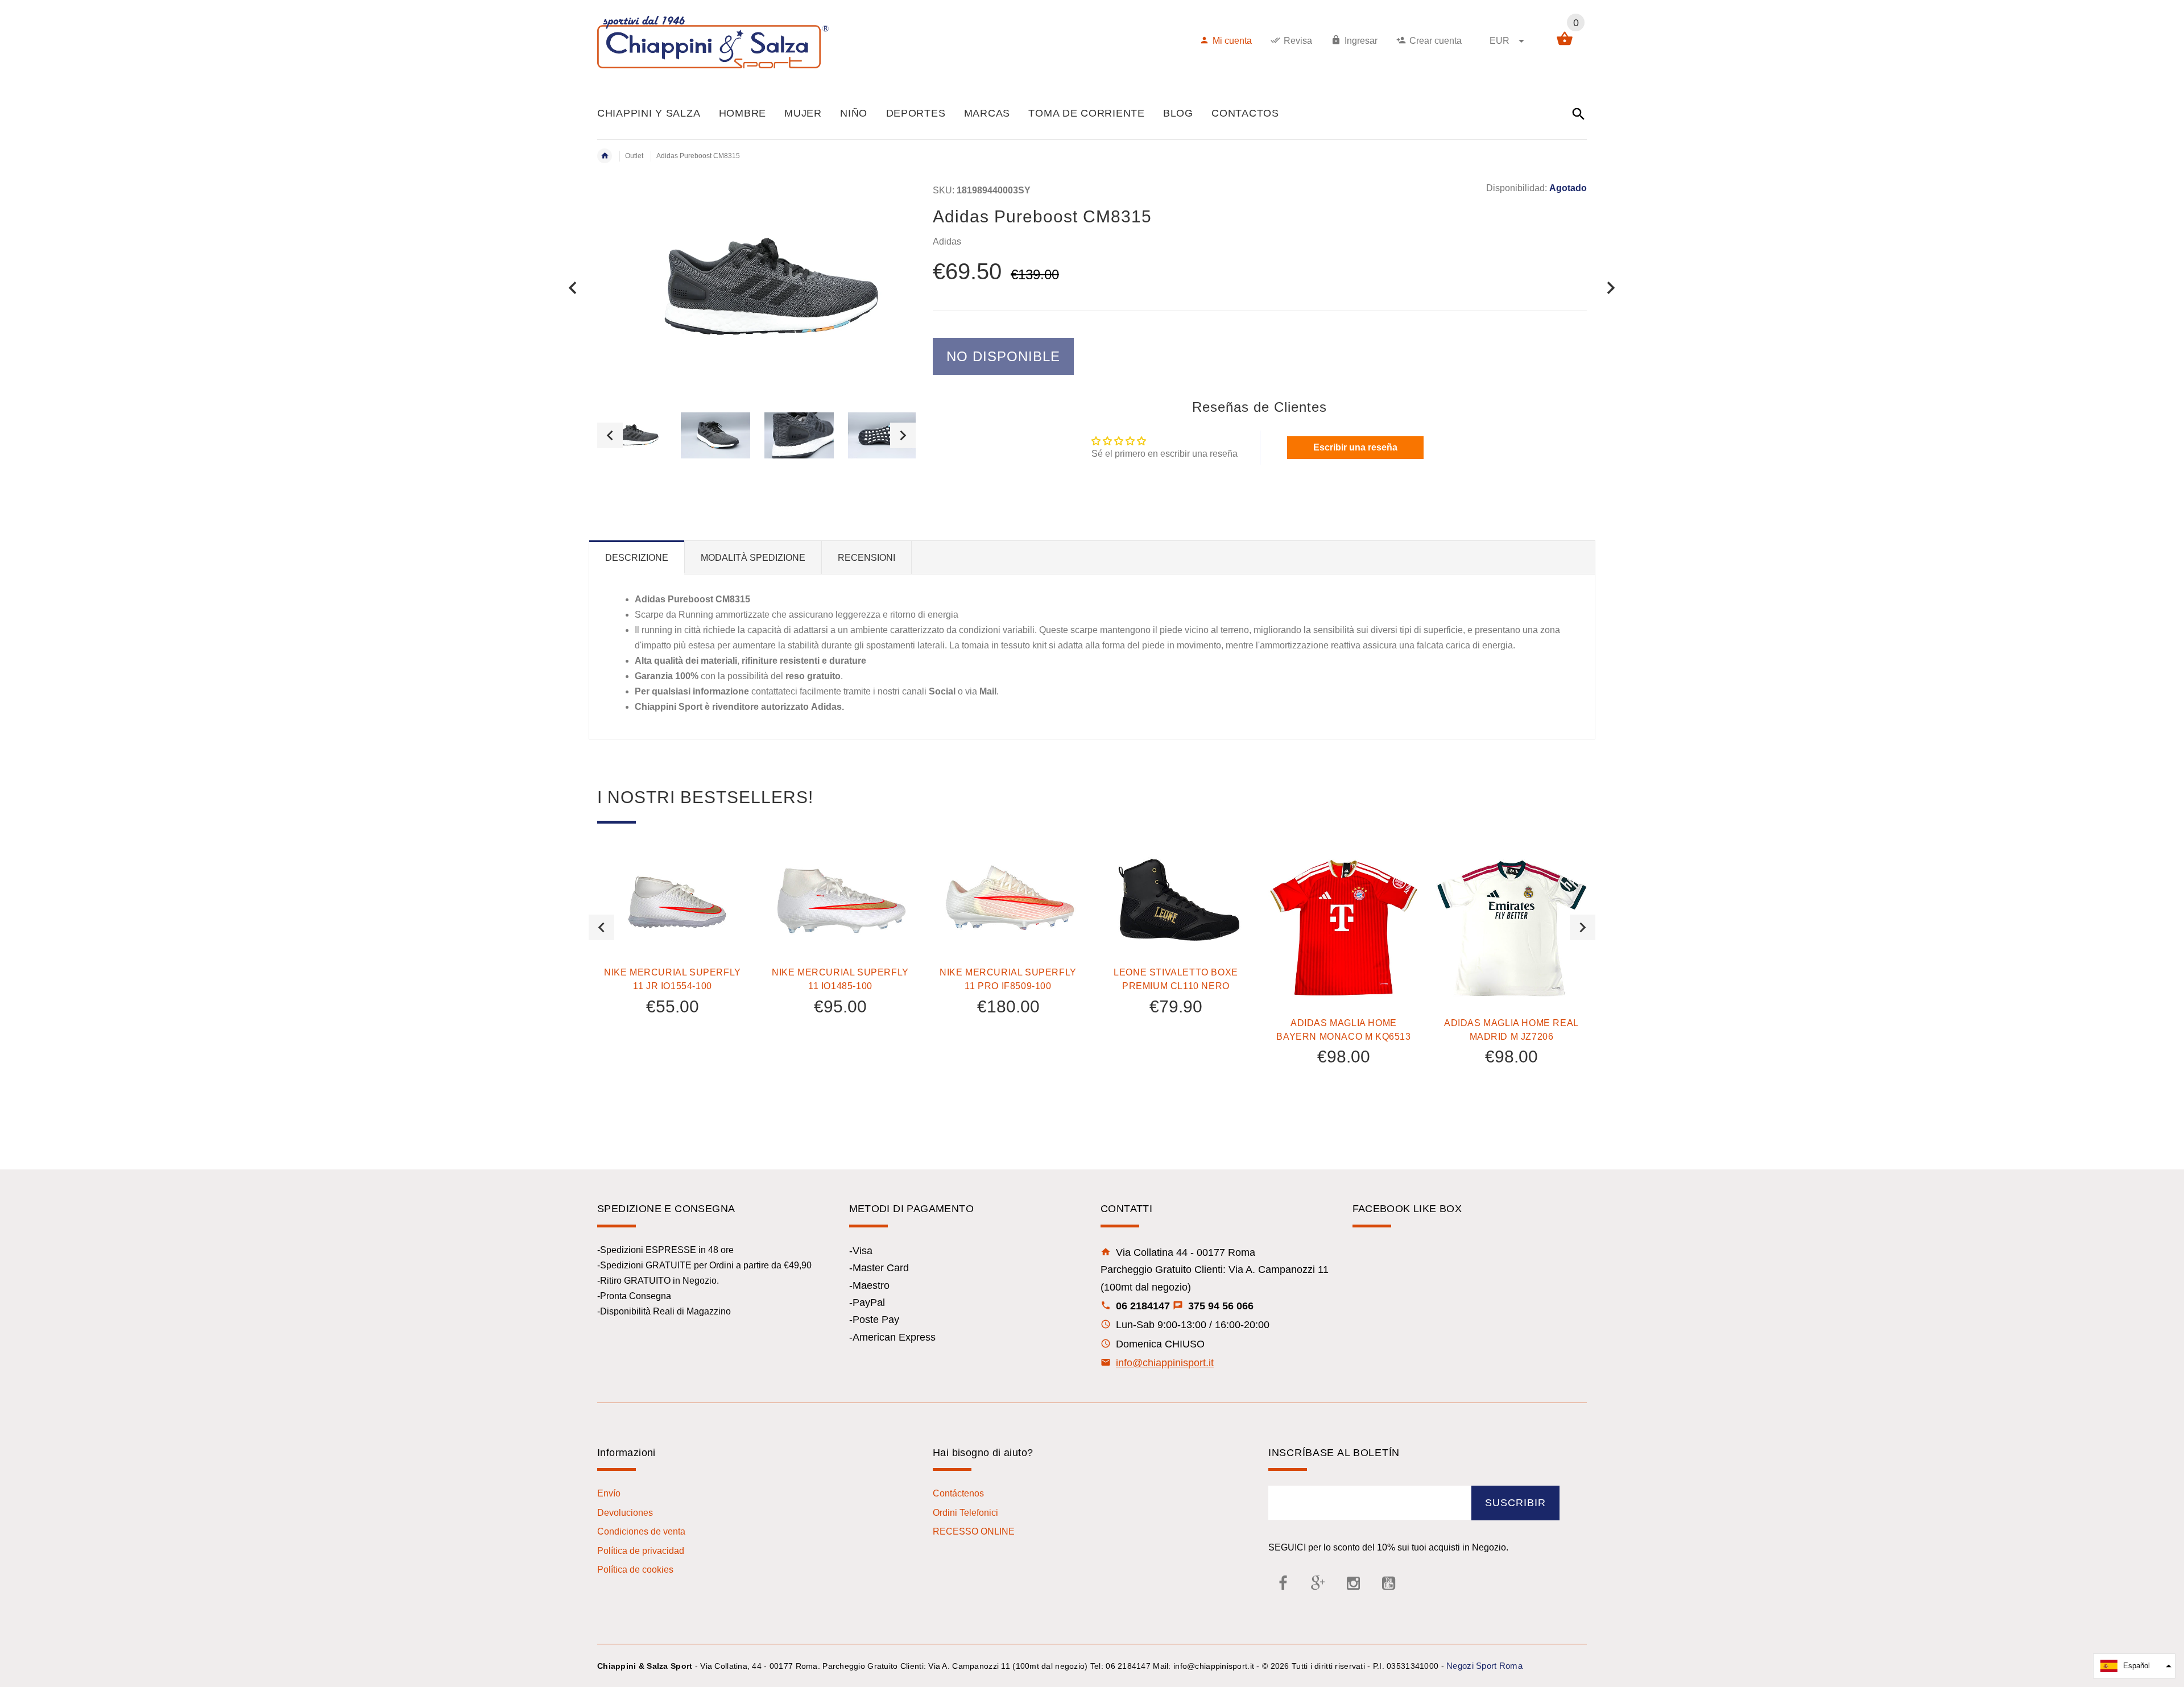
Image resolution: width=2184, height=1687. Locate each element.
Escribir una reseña (1355, 447)
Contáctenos (958, 1493)
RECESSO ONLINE (974, 1531)
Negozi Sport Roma (1484, 1666)
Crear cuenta (1436, 41)
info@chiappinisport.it (1165, 1363)
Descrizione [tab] (637, 558)
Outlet (634, 156)
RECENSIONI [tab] (866, 558)
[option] (632, 435)
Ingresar (1361, 41)
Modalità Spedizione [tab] (753, 558)
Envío (609, 1493)
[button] (2134, 1666)
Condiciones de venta (641, 1531)
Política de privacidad (641, 1551)
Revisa (1298, 41)
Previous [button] (610, 435)
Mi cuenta (1232, 41)
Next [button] (903, 435)
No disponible (1003, 356)
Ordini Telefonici (965, 1513)
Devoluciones (625, 1513)
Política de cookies (635, 1570)
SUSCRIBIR (1515, 1503)
